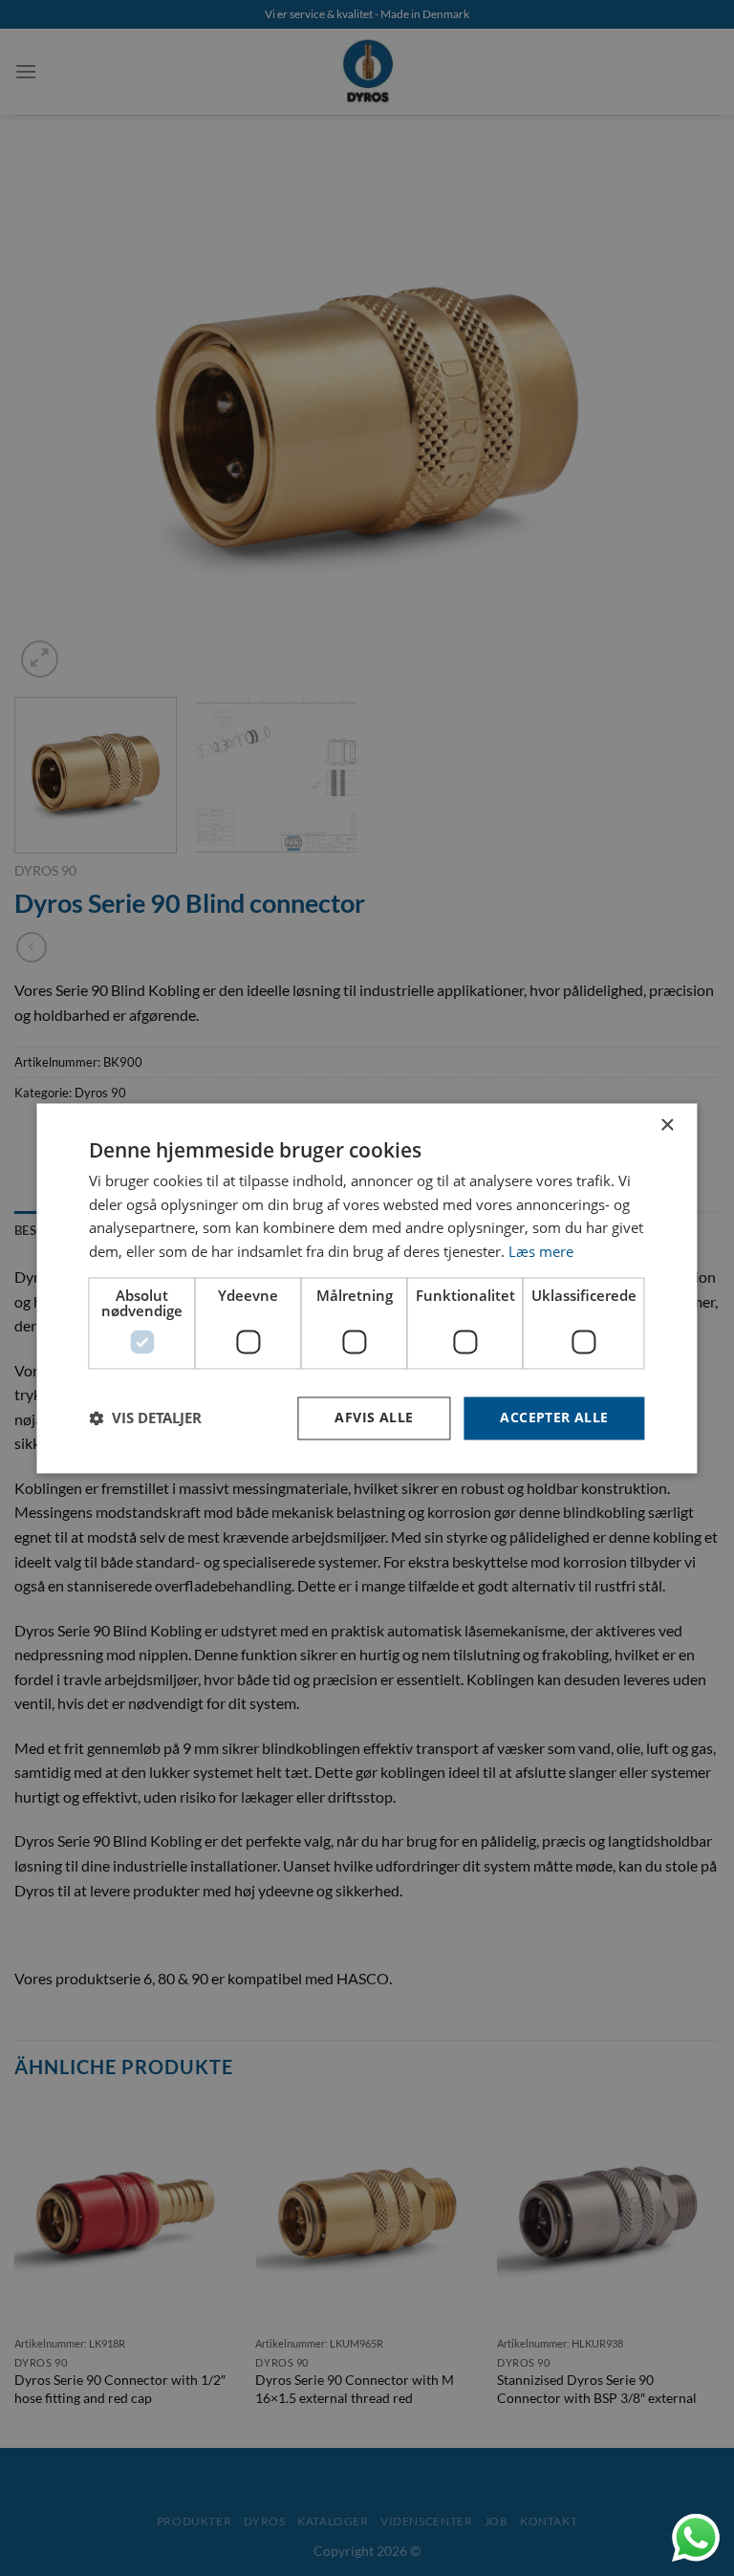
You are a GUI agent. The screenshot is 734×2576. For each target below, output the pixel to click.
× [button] (667, 1126)
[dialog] (367, 1288)
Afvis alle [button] (374, 1417)
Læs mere (541, 1252)
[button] (145, 1418)
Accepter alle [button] (554, 1417)
